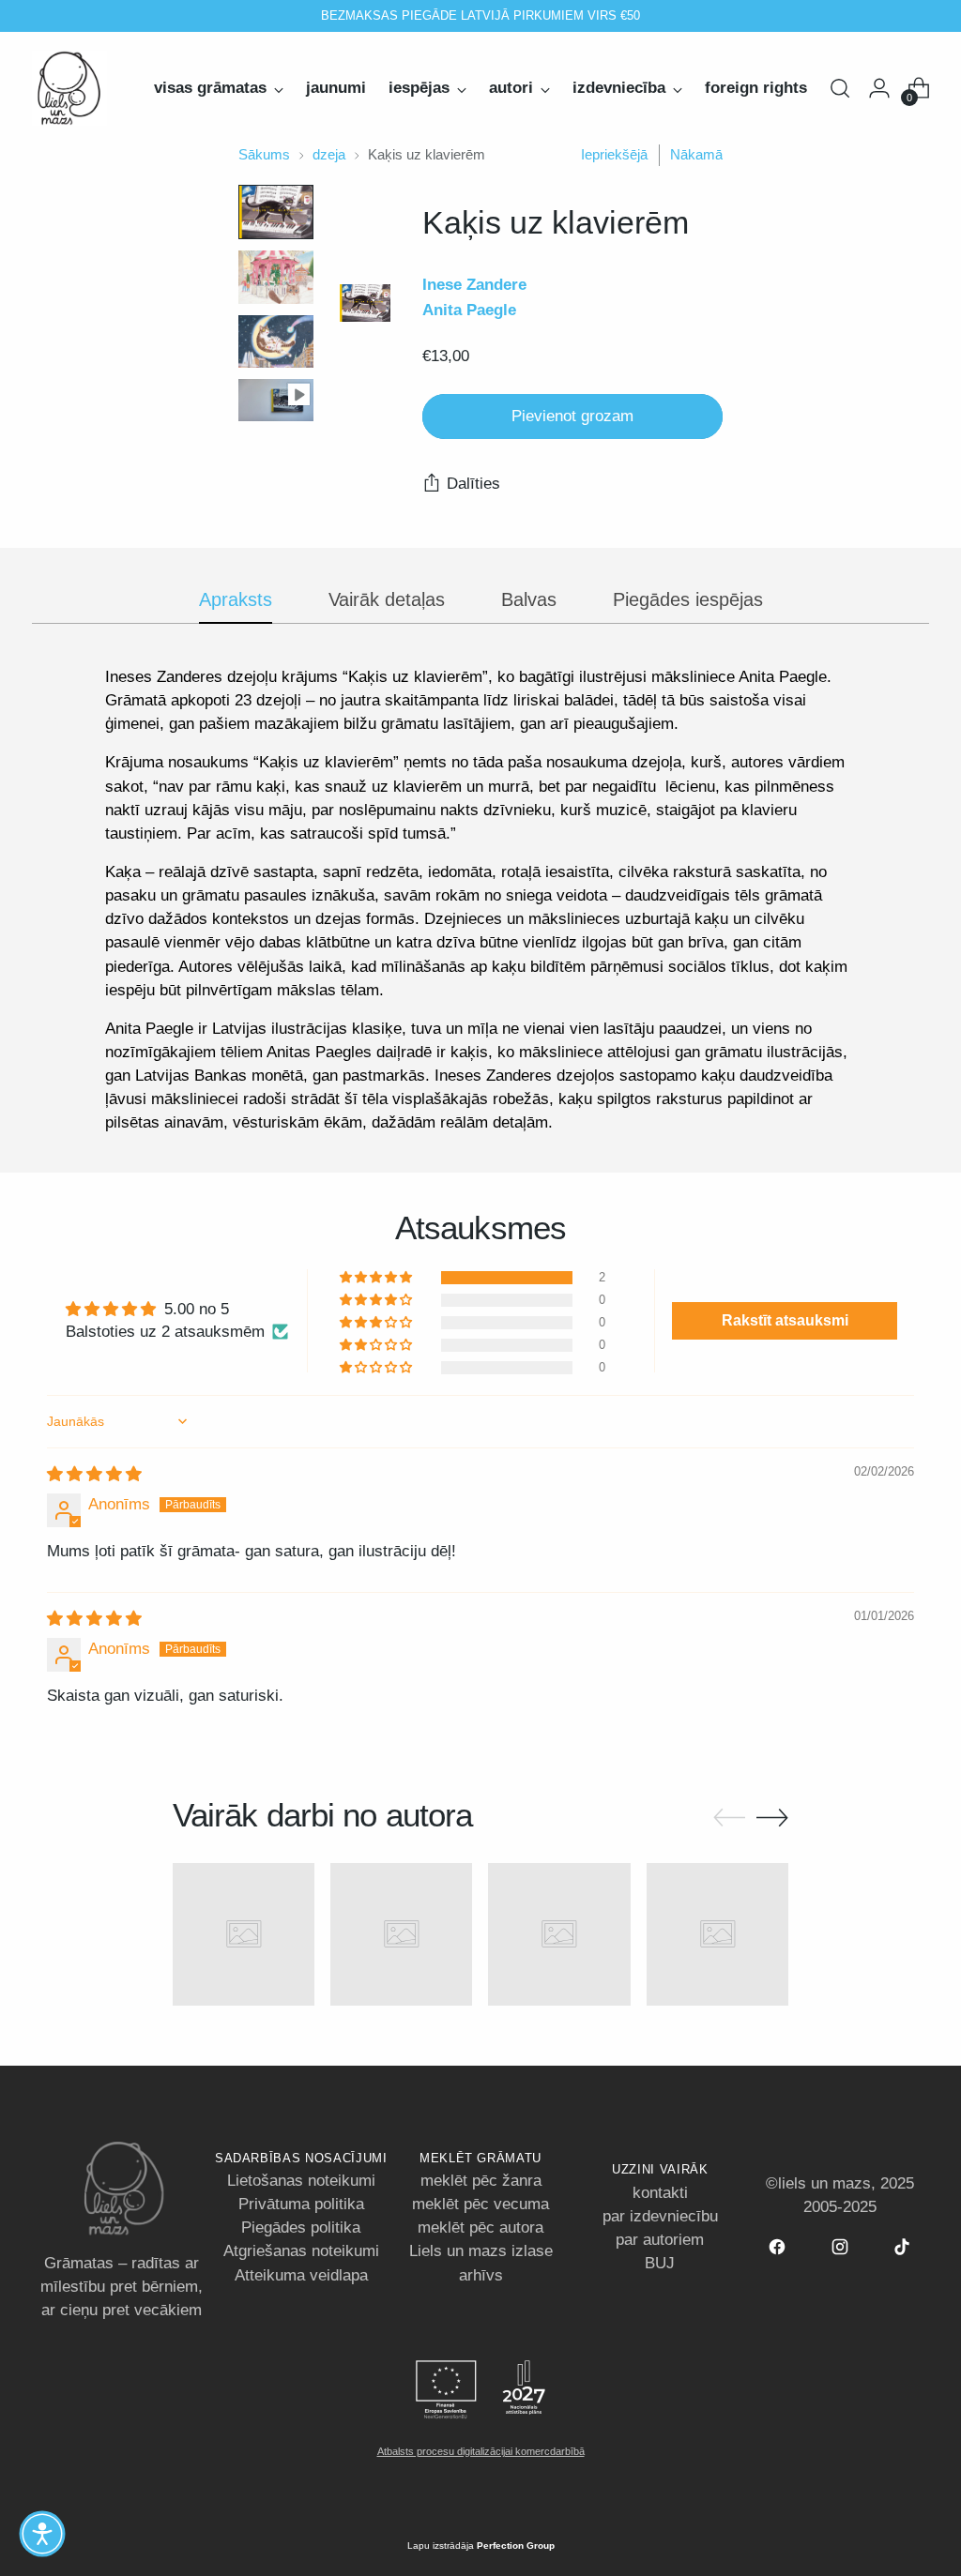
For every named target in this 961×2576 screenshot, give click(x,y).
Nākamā (696, 155)
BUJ (660, 2263)
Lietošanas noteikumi (301, 2181)
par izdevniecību (660, 2216)
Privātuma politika (301, 2204)
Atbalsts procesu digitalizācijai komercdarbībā (481, 2451)
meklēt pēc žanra (481, 2181)
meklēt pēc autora (480, 2227)
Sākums (264, 155)
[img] (94, 1474)
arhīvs (481, 2275)
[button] (377, 1278)
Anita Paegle (469, 310)
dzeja (329, 155)
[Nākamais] (685, 16)
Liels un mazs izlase (481, 2251)
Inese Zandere (474, 285)
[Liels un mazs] (69, 88)
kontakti (660, 2193)
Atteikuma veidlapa (301, 2275)
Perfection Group (516, 2546)
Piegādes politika (301, 2227)
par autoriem (660, 2240)
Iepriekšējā (614, 155)
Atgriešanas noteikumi (301, 2251)
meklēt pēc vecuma (480, 2204)
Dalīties (473, 484)
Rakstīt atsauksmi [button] (785, 1320)
